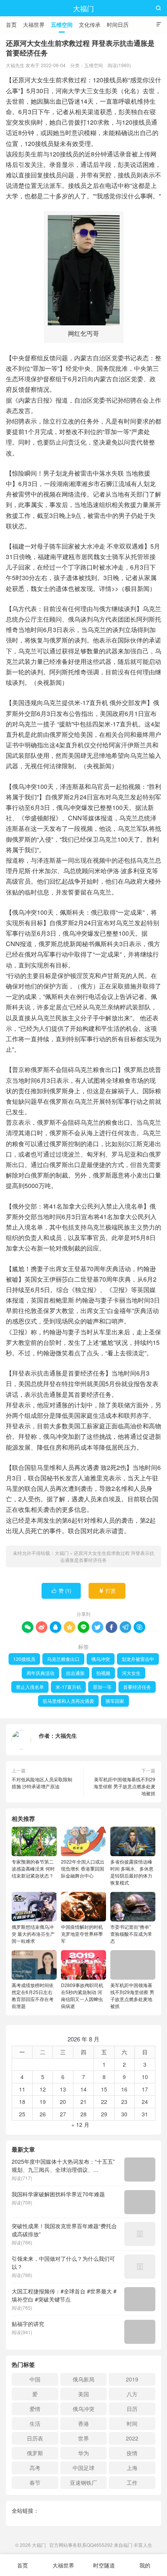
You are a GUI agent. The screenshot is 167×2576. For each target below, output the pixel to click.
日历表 (35, 2438)
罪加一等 (102, 1687)
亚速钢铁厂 (83, 2482)
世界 (83, 2438)
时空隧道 (104, 2565)
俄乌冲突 (101, 1659)
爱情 (35, 2409)
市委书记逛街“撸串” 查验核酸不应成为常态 (131, 1934)
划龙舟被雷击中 (138, 1659)
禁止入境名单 (30, 1687)
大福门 (83, 8)
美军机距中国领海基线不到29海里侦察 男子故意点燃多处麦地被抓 (124, 1786)
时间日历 (118, 24)
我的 (145, 2565)
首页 (11, 24)
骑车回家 (115, 1701)
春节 (35, 2482)
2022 (132, 2438)
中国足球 (83, 2468)
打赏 (107, 1590)
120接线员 (24, 1659)
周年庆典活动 (40, 1673)
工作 (132, 2482)
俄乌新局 (83, 2379)
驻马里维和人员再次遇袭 (68, 1701)
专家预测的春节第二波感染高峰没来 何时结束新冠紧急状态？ (33, 1868)
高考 (35, 2468)
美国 (83, 2394)
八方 (132, 2394)
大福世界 (34, 24)
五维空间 (62, 24)
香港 (83, 2423)
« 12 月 (80, 2124)
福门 (128, 2545)
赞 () (62, 1590)
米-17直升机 (68, 1687)
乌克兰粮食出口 (63, 1659)
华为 (83, 2453)
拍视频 (103, 1673)
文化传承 (90, 24)
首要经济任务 (137, 1687)
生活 (35, 2423)
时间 (132, 2423)
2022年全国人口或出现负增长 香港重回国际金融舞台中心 (83, 1868)
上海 (132, 2468)
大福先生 (66, 1735)
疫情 (132, 2453)
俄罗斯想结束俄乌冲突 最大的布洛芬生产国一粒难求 (33, 1934)
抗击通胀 (75, 1673)
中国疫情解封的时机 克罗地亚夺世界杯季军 (82, 1934)
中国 (35, 2379)
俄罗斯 (35, 2453)
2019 (132, 2379)
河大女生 (131, 1673)
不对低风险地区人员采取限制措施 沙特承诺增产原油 (42, 1783)
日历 (132, 2409)
